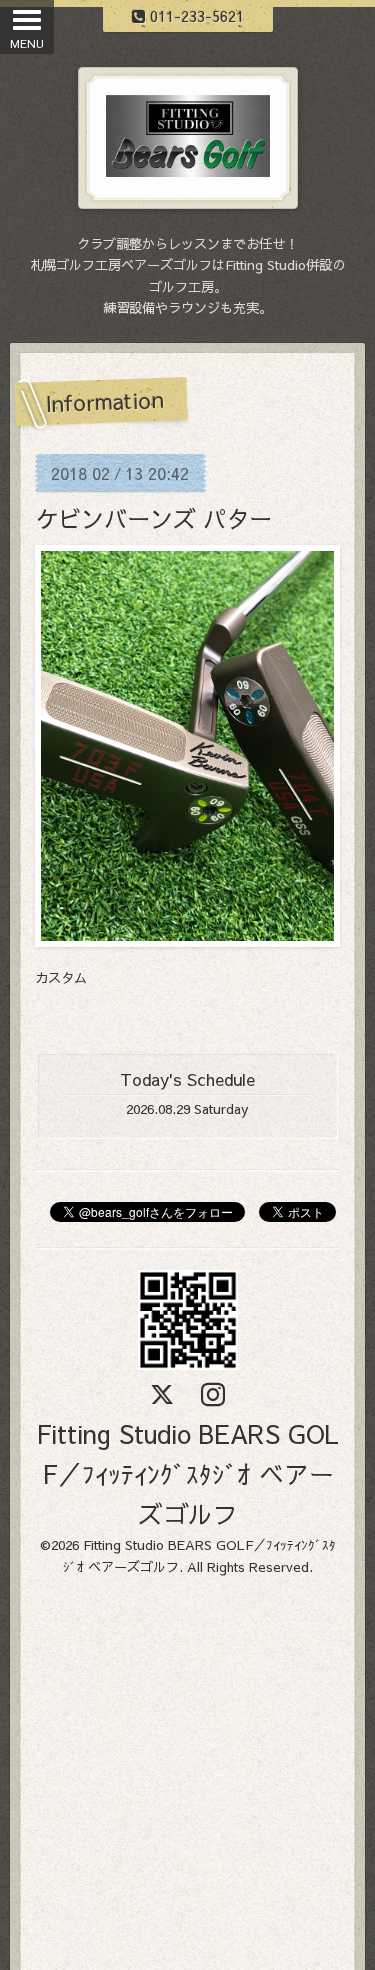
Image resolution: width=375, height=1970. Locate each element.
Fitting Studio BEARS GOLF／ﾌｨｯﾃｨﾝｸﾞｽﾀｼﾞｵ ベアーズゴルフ (187, 1473)
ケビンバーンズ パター (153, 518)
